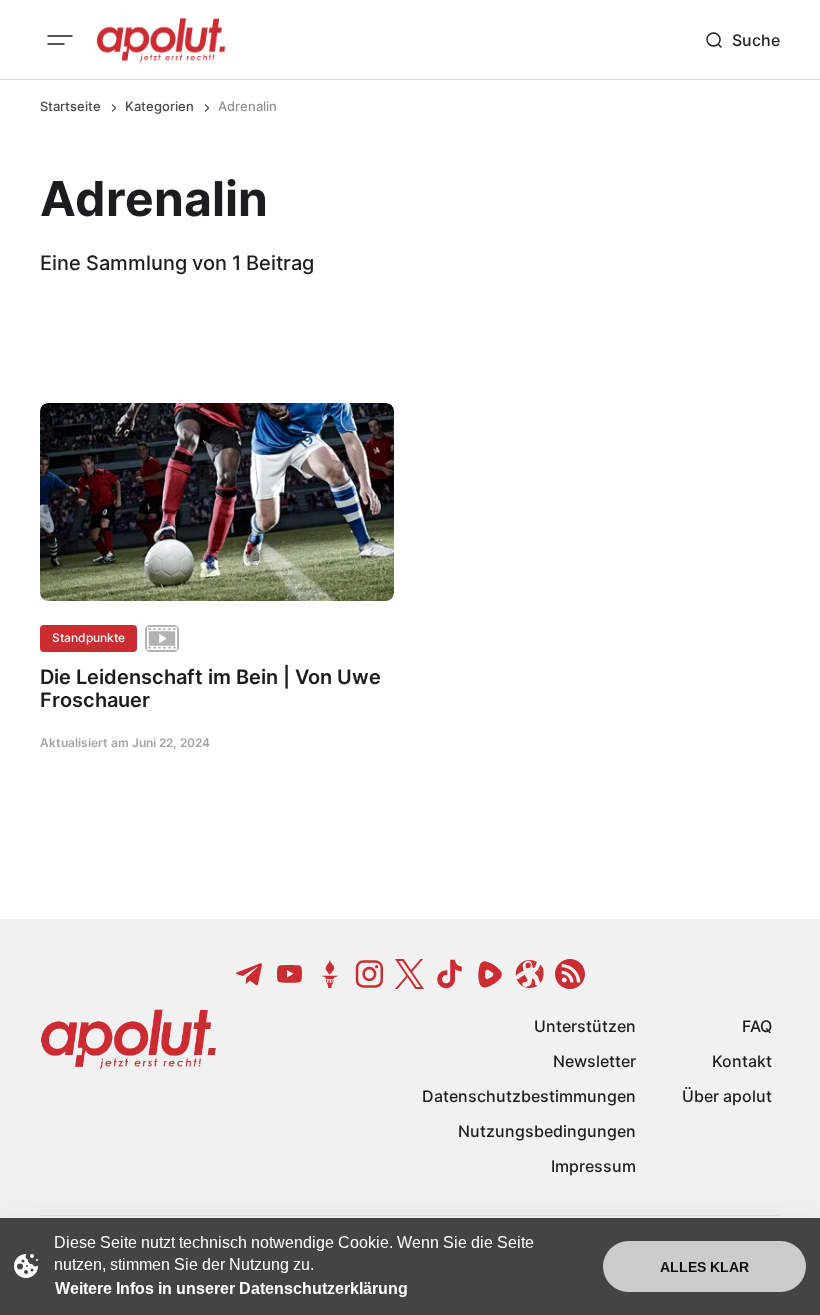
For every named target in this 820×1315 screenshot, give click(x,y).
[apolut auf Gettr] (330, 974)
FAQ (757, 1026)
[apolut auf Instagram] (370, 974)
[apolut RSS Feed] (570, 974)
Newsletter (594, 1061)
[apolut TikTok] (450, 974)
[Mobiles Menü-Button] (60, 40)
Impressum (593, 1166)
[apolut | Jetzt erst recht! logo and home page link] (161, 40)
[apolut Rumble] (490, 974)
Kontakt (742, 1061)
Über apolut (727, 1096)
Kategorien (159, 106)
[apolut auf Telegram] (250, 974)
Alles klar (704, 1267)
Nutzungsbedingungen (547, 1131)
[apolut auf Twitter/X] (410, 974)
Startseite (70, 106)
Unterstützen (585, 1026)
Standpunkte (88, 637)
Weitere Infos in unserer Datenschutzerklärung (231, 1288)
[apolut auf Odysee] (530, 974)
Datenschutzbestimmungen (529, 1096)
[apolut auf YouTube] (290, 974)
